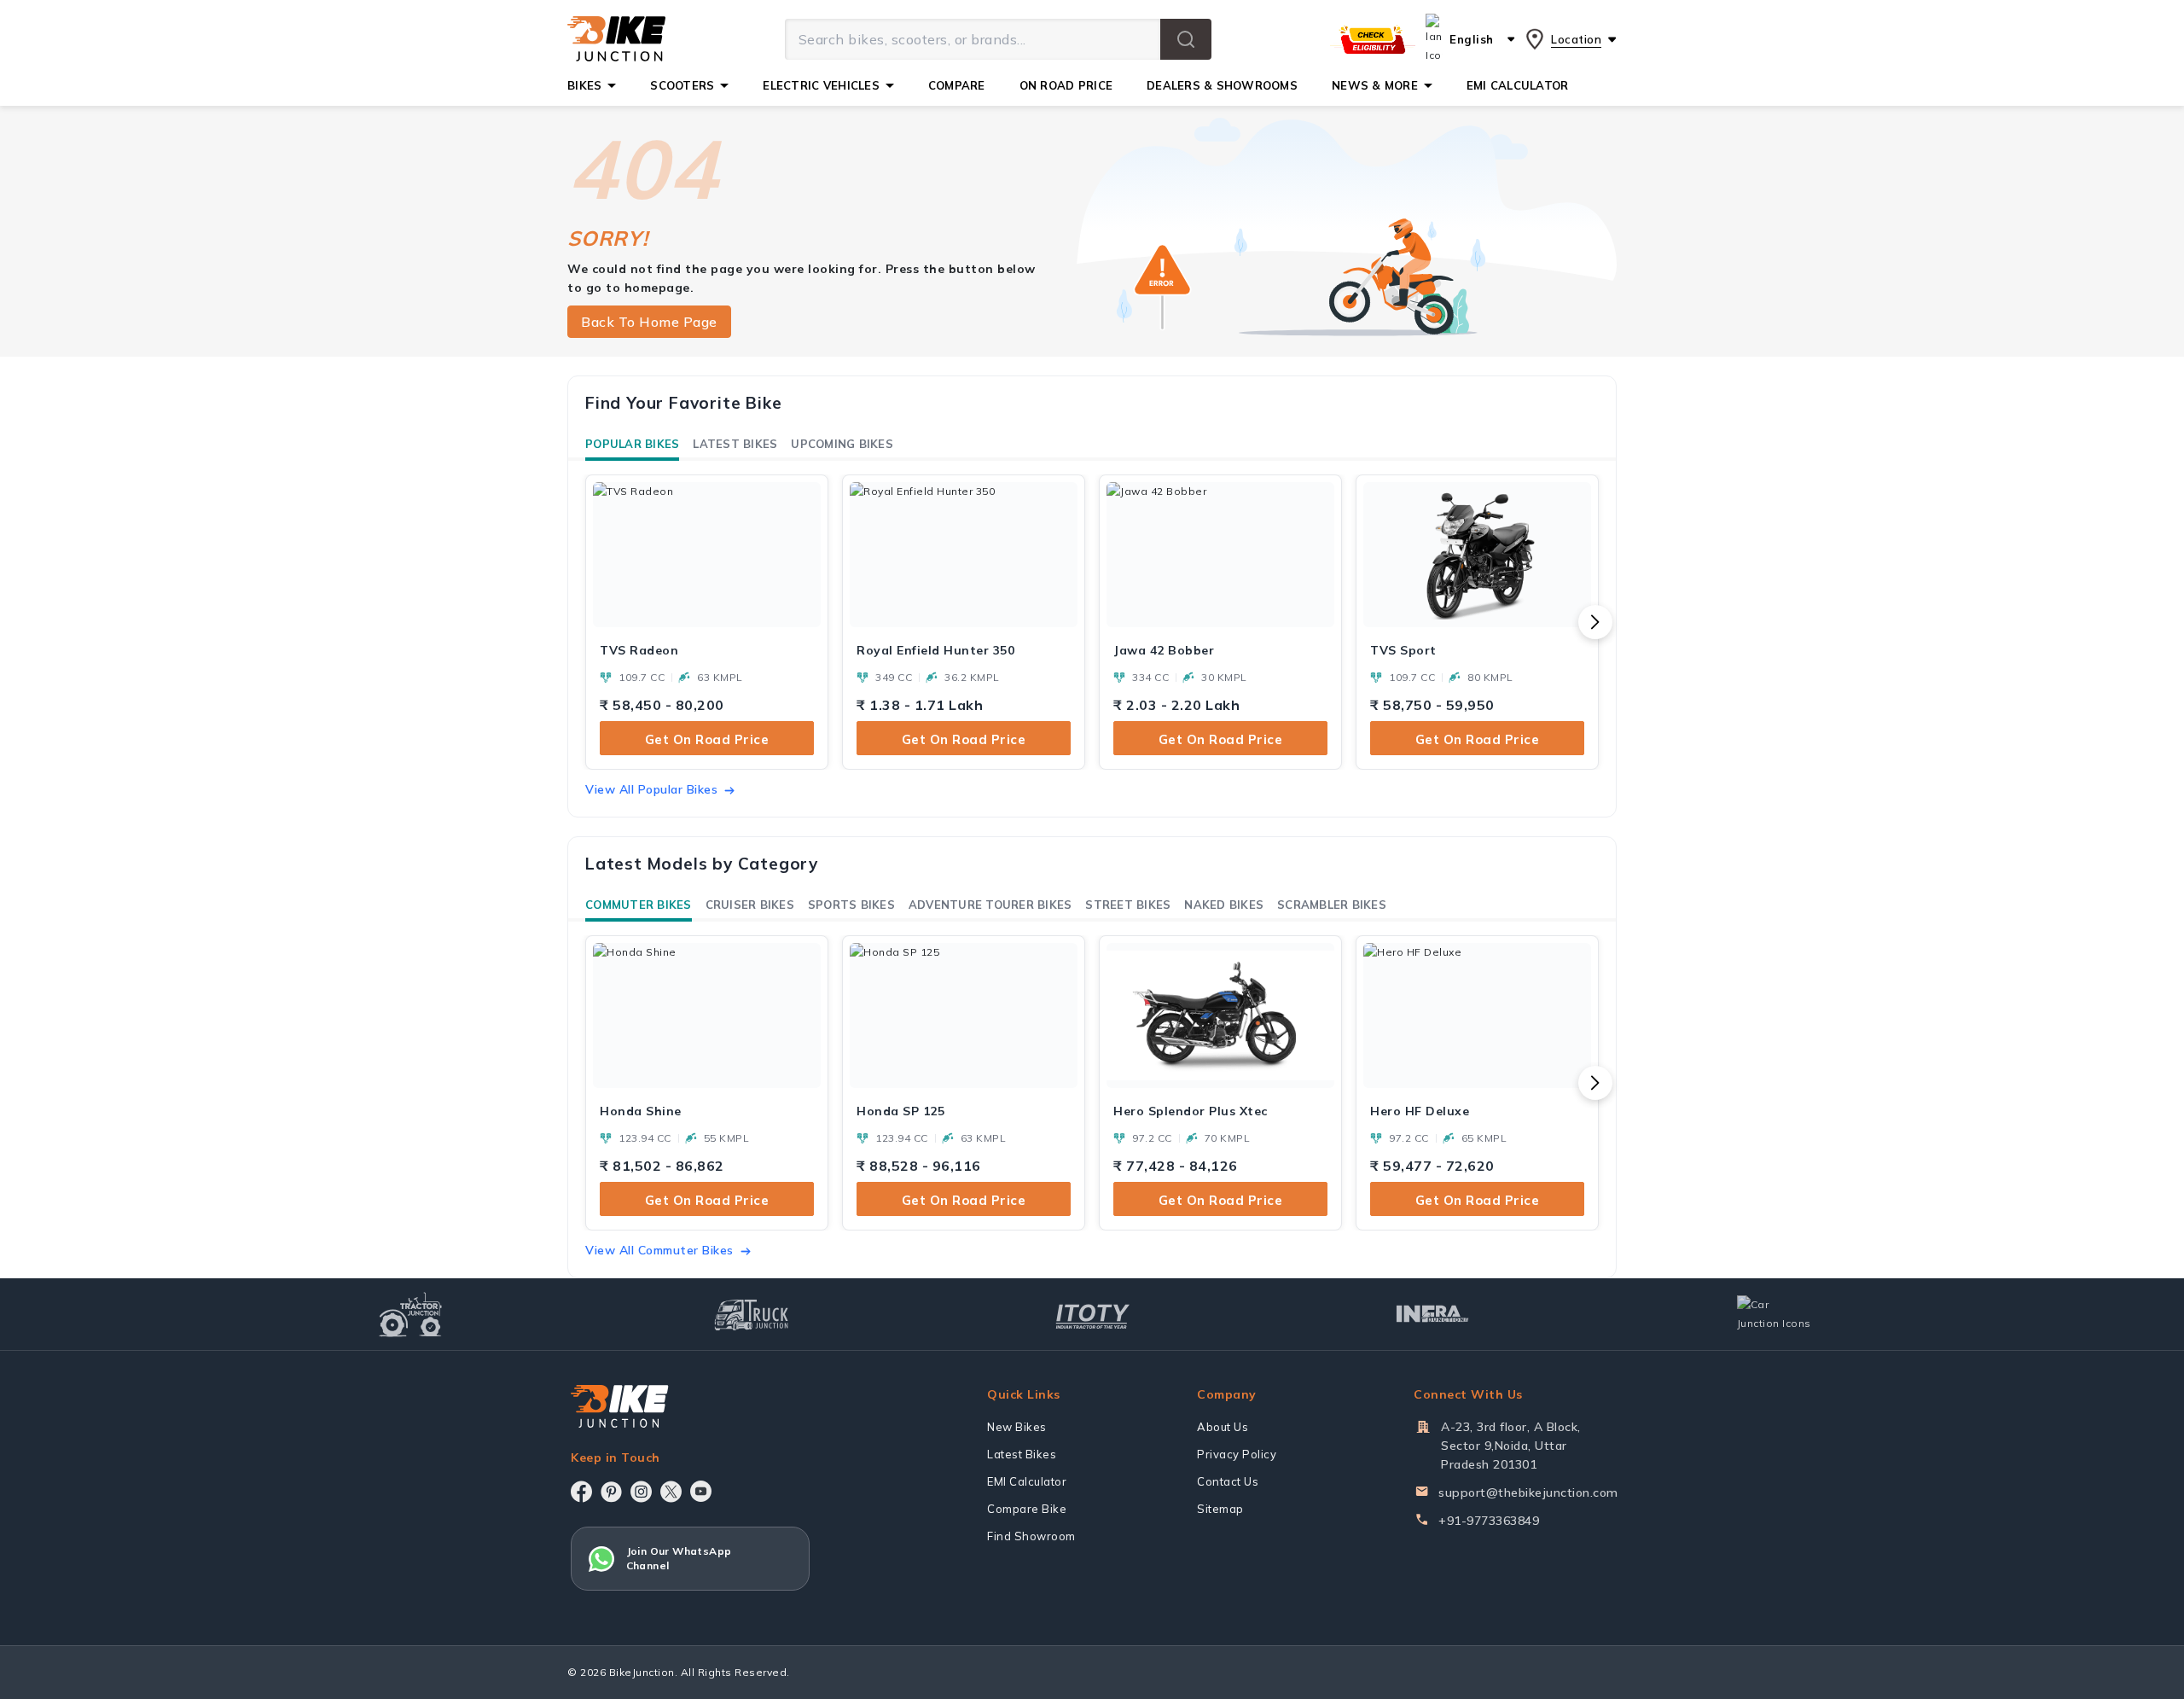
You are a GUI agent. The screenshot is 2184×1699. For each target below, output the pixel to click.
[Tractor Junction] (411, 1314)
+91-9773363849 (1489, 1521)
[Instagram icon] (641, 1492)
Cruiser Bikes (750, 905)
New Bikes (1017, 1427)
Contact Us (1228, 1481)
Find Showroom (1031, 1536)
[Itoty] (1092, 1315)
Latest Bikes (735, 444)
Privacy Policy (1237, 1454)
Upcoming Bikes (842, 444)
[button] (1186, 39)
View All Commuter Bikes (659, 1250)
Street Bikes (1128, 905)
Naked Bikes (1224, 905)
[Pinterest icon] (611, 1492)
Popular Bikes (632, 444)
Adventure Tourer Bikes (990, 905)
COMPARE (957, 85)
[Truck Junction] (751, 1315)
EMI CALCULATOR (1518, 85)
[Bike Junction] (616, 39)
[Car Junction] (1774, 1314)
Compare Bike (1027, 1509)
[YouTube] (701, 1491)
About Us (1223, 1427)
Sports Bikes (851, 905)
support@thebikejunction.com (1528, 1492)
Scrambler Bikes (1332, 905)
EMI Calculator (1027, 1481)
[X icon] (671, 1492)
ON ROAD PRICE (1066, 85)
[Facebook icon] (581, 1492)
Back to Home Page (649, 322)
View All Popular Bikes (651, 789)
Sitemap (1220, 1509)
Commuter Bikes (639, 905)
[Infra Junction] (1433, 1314)
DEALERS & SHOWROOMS (1222, 85)
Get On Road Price (707, 739)
